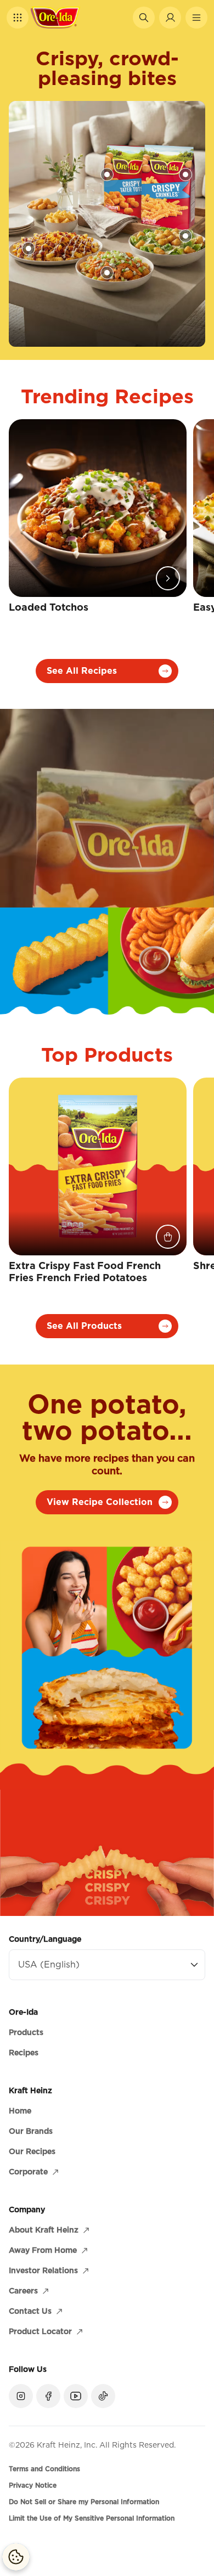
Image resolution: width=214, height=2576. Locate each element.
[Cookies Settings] (16, 2557)
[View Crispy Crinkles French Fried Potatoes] (185, 174)
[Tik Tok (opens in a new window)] (103, 2396)
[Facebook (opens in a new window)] (48, 2396)
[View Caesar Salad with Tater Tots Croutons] (185, 236)
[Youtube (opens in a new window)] (76, 2396)
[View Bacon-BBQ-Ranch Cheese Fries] (29, 249)
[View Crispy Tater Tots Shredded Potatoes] (107, 174)
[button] (18, 18)
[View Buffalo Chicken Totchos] (107, 273)
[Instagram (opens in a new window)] (21, 2396)
